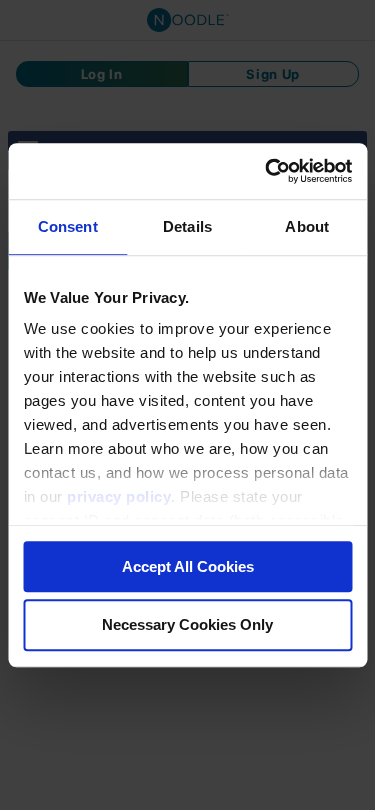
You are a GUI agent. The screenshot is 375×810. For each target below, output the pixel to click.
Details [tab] (187, 226)
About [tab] (307, 226)
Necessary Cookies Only (187, 625)
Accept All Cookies (188, 566)
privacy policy (119, 496)
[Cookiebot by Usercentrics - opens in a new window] (267, 171)
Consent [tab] (68, 226)
